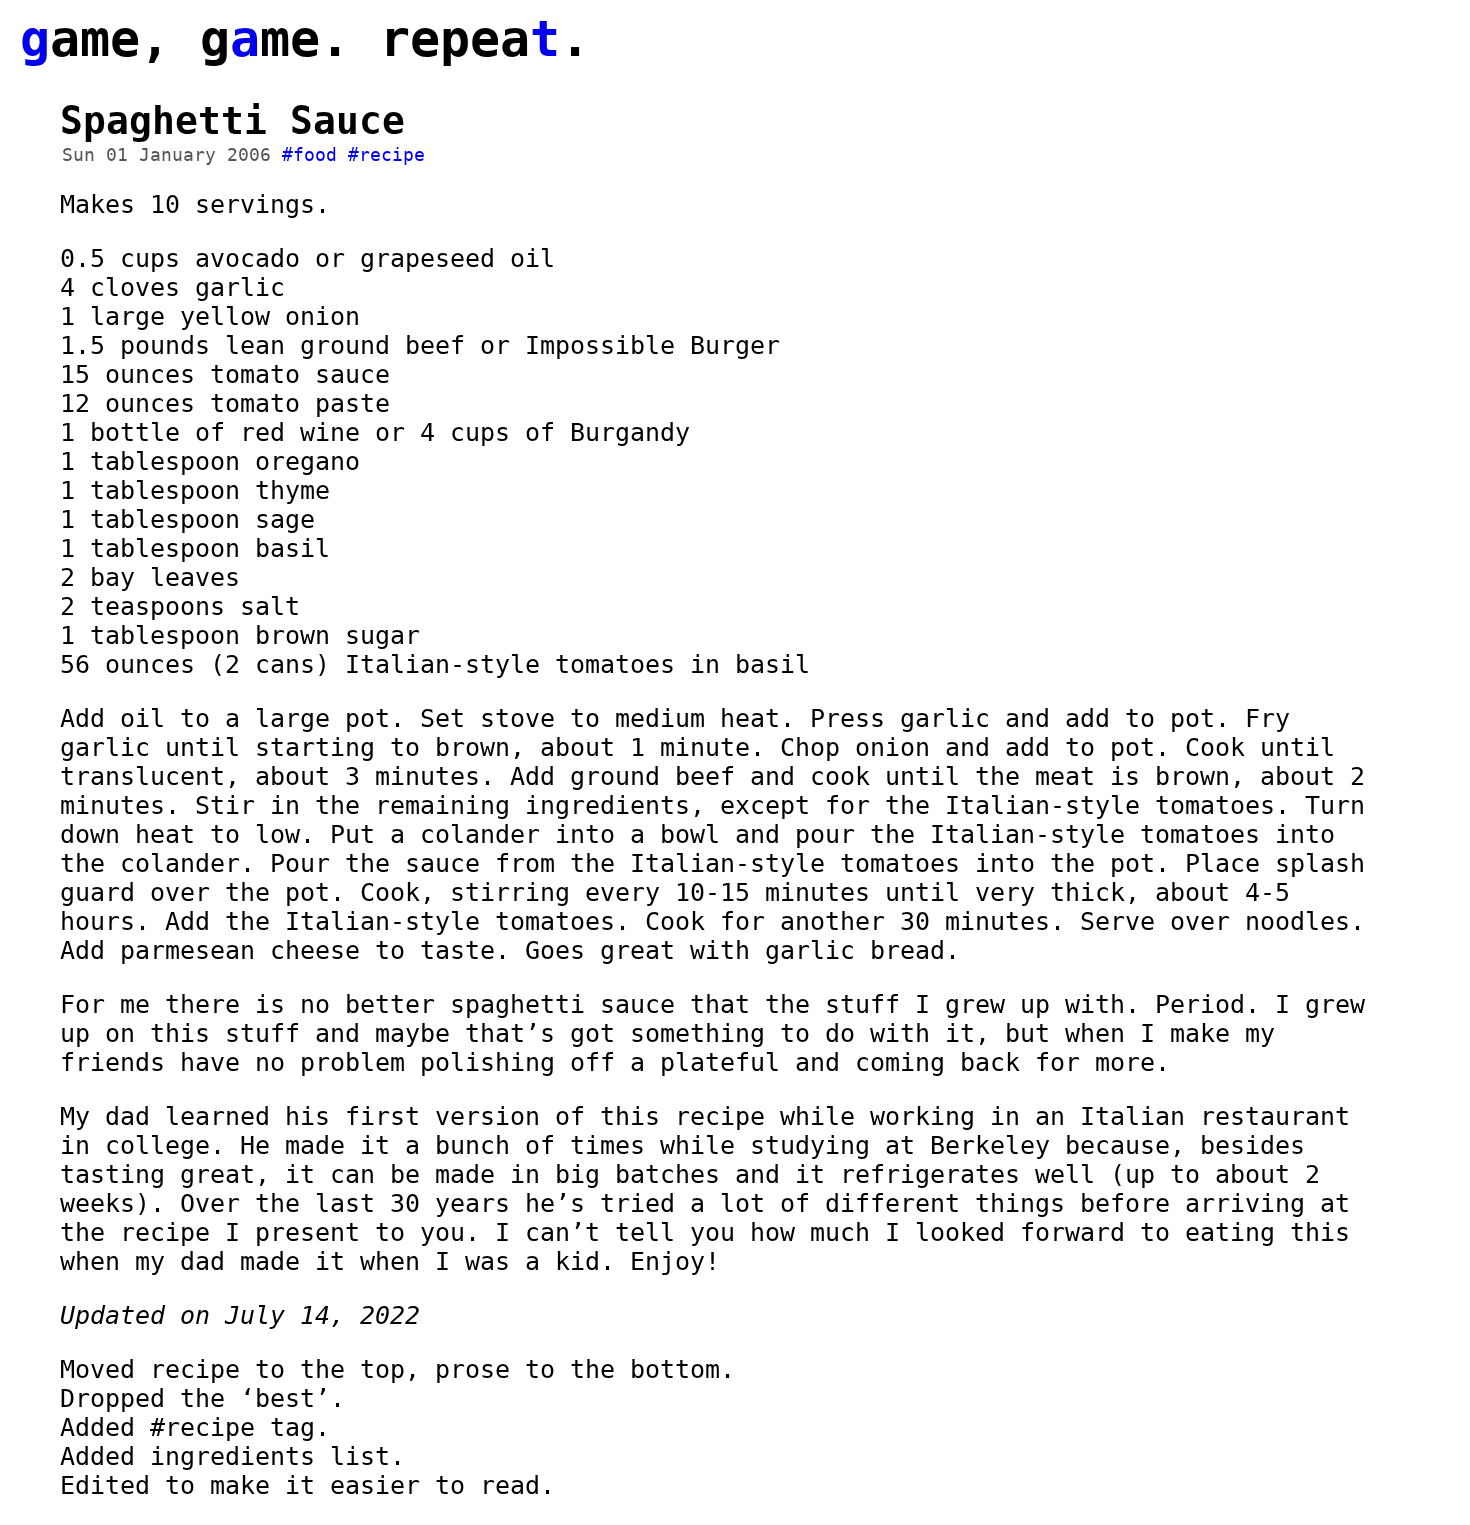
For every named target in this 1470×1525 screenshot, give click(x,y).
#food (309, 154)
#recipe (386, 154)
